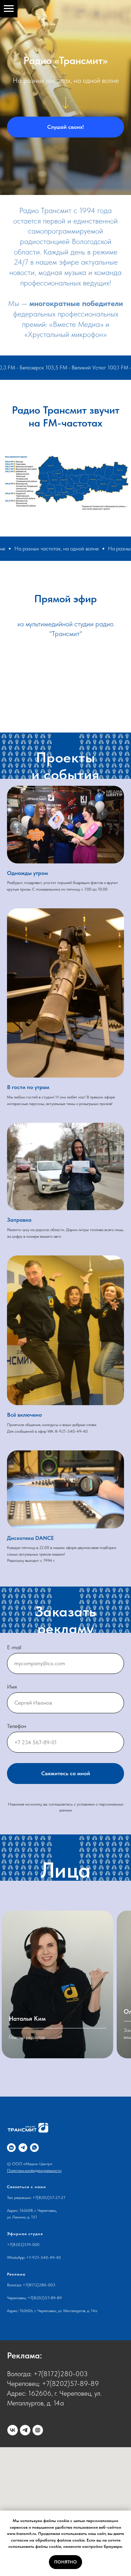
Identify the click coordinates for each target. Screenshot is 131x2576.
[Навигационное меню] (9, 9)
